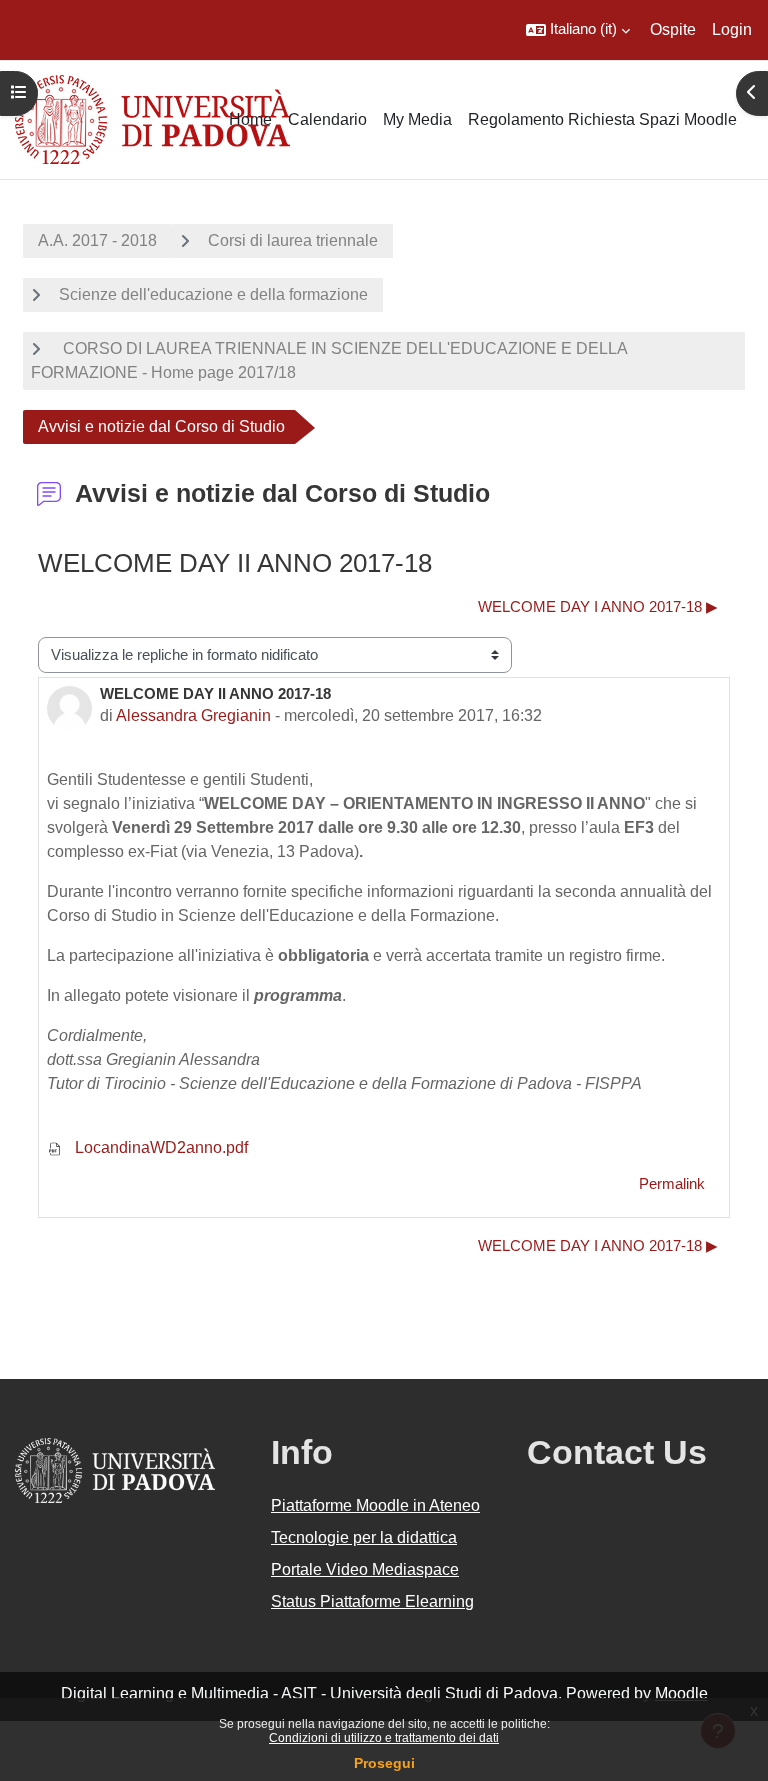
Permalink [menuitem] (672, 1184)
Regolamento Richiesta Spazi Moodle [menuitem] (602, 119)
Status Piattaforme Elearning (372, 1601)
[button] (578, 30)
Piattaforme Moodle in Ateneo (375, 1505)
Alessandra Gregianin (193, 715)
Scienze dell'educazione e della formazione (213, 294)
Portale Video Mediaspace (365, 1569)
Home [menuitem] (250, 119)
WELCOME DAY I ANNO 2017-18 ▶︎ (598, 607)
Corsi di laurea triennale (293, 240)
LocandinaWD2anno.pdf (159, 1147)
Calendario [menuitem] (327, 119)
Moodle (681, 1693)
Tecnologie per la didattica (364, 1537)
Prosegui (384, 1763)
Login (732, 29)
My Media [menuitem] (417, 119)
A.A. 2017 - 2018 (97, 240)
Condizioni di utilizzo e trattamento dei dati (384, 1738)
